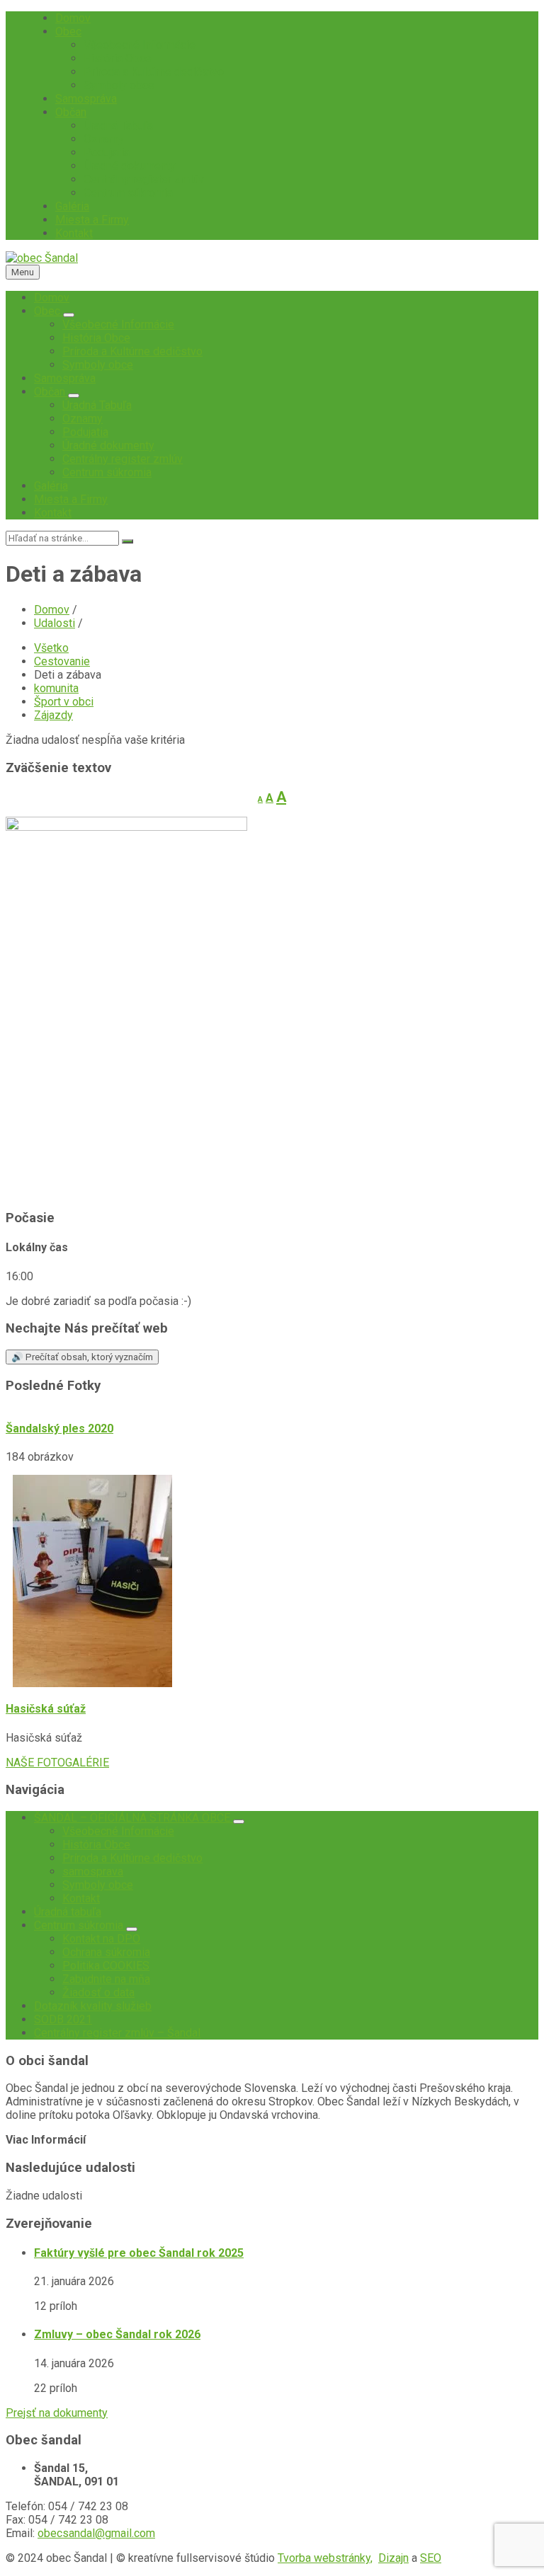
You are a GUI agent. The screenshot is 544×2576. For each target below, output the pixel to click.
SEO (431, 2558)
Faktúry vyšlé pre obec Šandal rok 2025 (139, 2253)
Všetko (51, 648)
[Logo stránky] (42, 258)
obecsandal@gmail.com (96, 2533)
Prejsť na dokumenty (57, 2413)
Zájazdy (53, 715)
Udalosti (55, 623)
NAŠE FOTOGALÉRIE (57, 1763)
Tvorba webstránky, (325, 2558)
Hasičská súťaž (46, 1709)
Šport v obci (64, 702)
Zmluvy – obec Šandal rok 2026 (117, 2334)
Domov (52, 610)
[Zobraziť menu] (69, 315)
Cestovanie (62, 661)
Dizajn (393, 2558)
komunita (56, 688)
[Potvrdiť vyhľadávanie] (127, 541)
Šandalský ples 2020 (59, 1428)
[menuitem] (73, 18)
